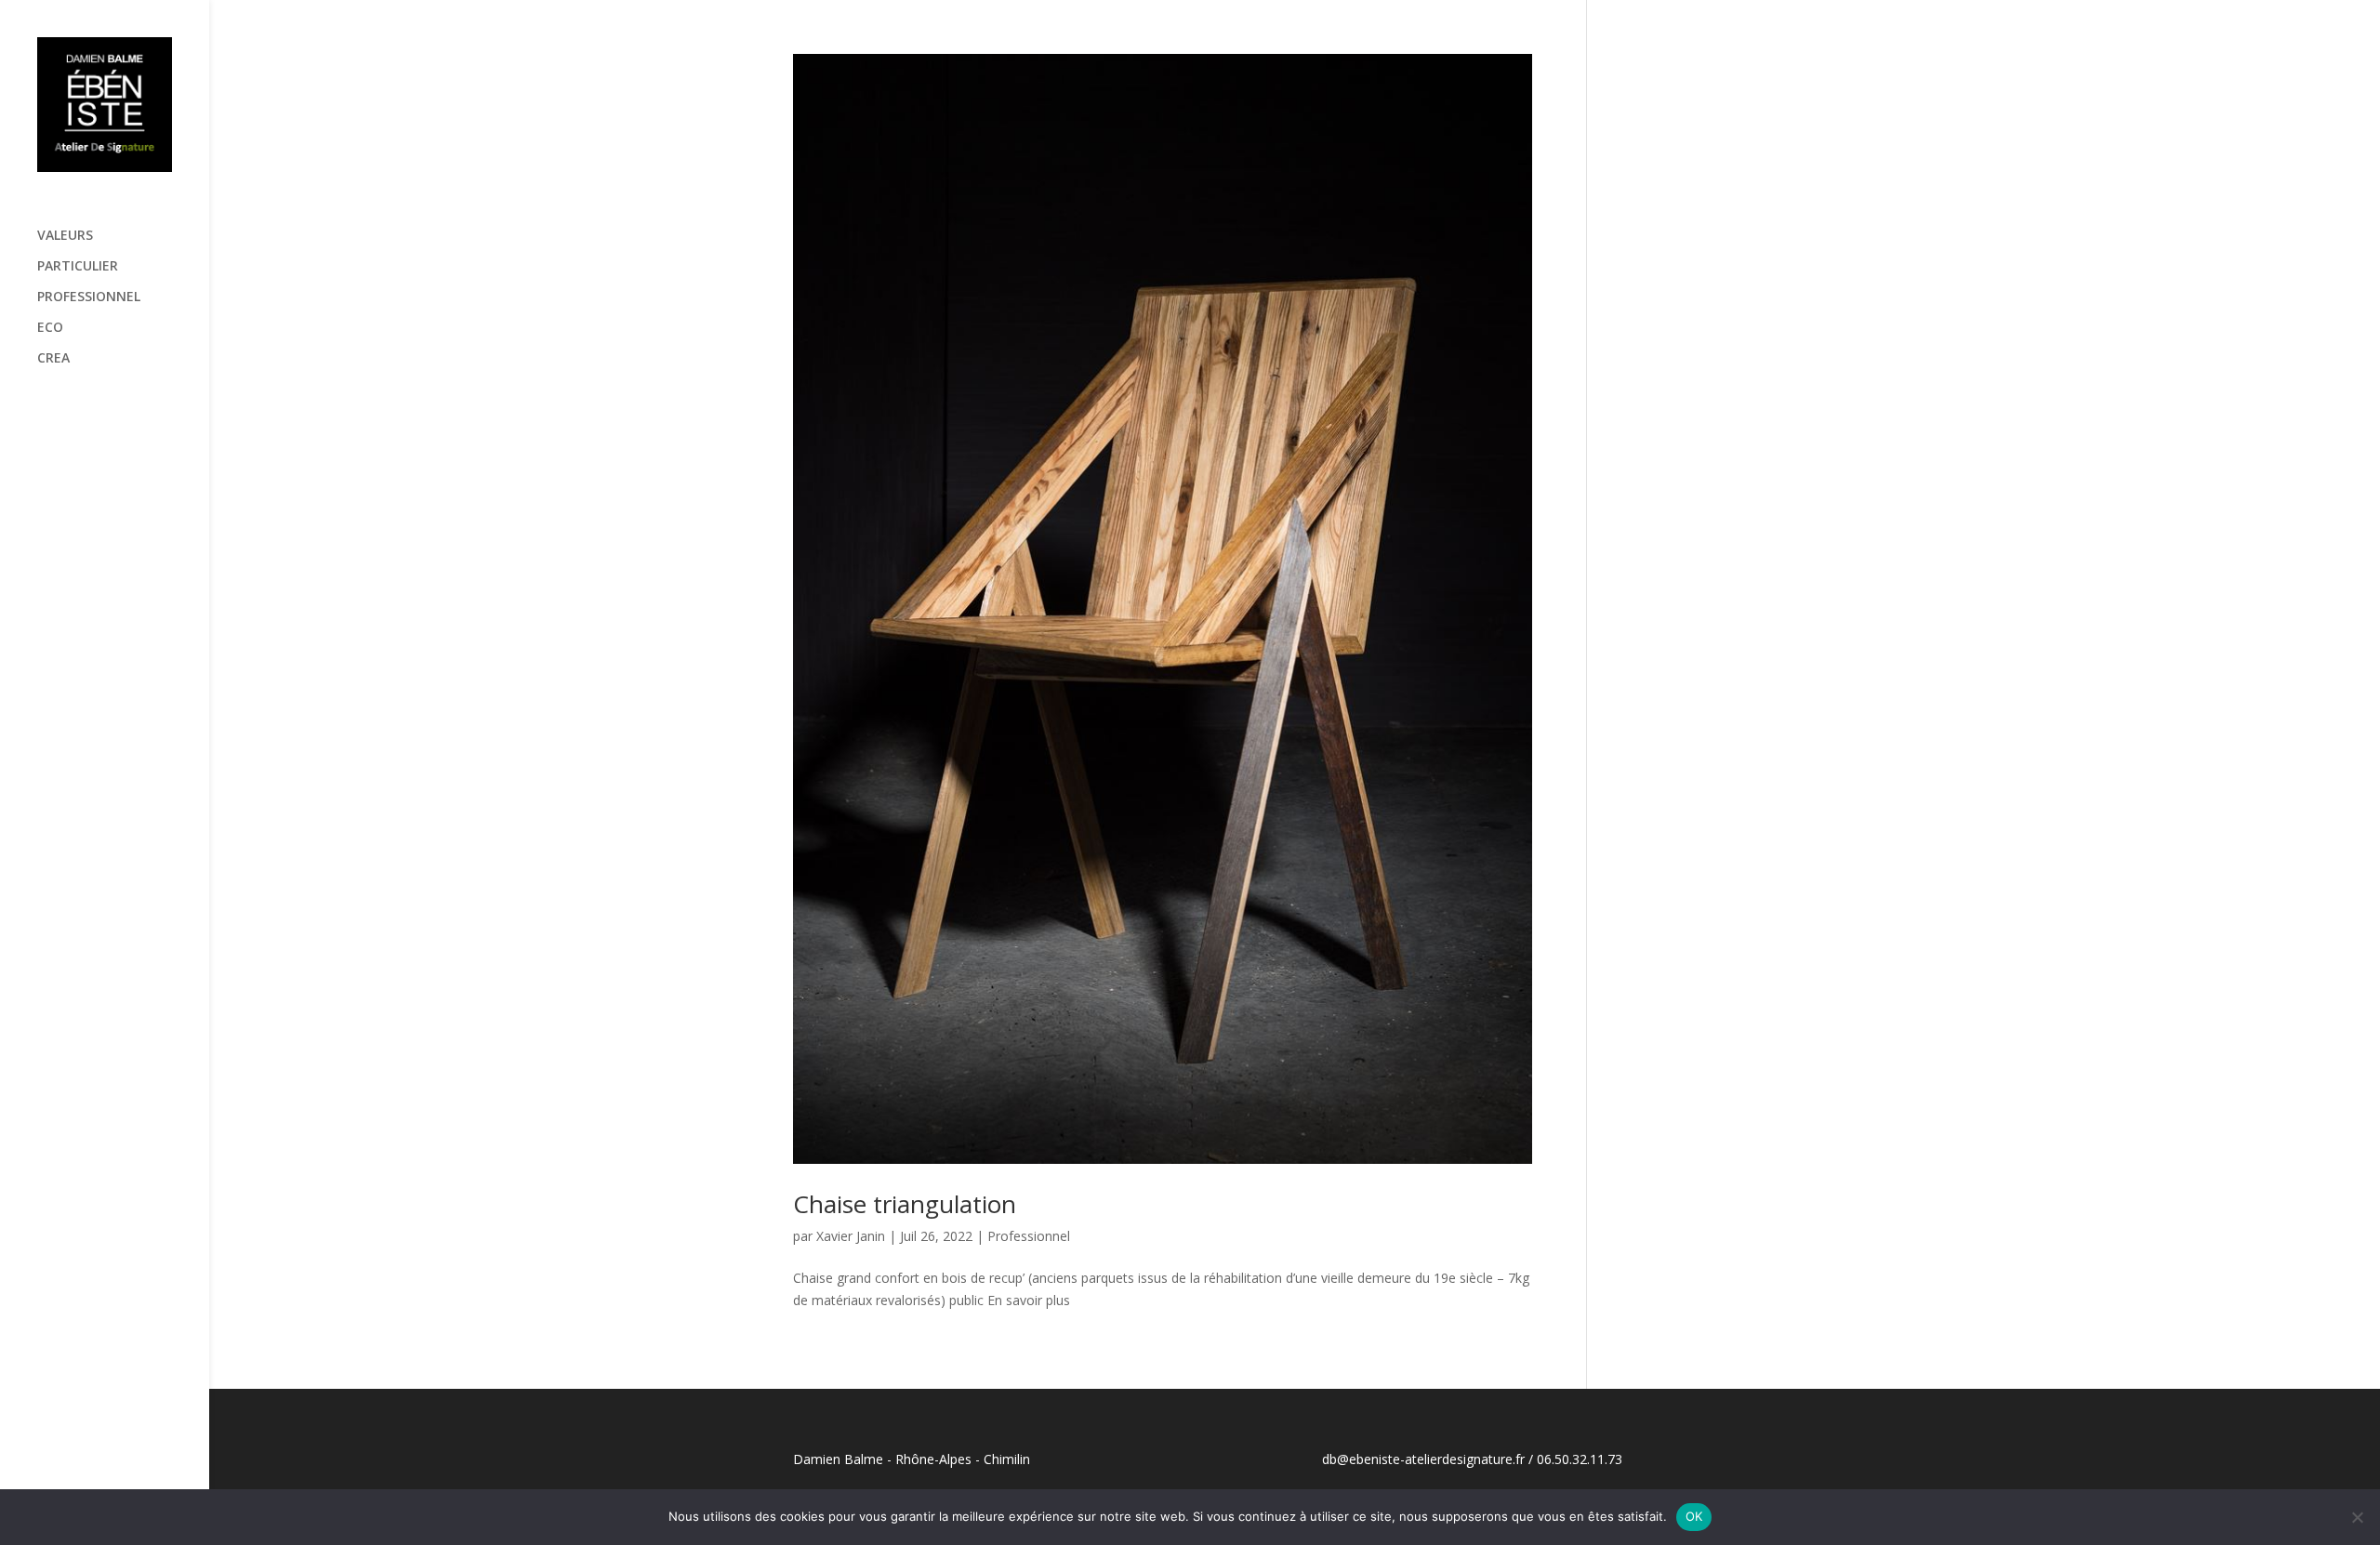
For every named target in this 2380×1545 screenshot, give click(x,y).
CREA (53, 359)
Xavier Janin (851, 1236)
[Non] (2357, 1517)
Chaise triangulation (905, 1204)
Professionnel (1029, 1236)
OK (1694, 1516)
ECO (50, 328)
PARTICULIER (78, 267)
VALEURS (65, 236)
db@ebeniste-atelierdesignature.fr (1423, 1459)
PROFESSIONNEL (89, 297)
